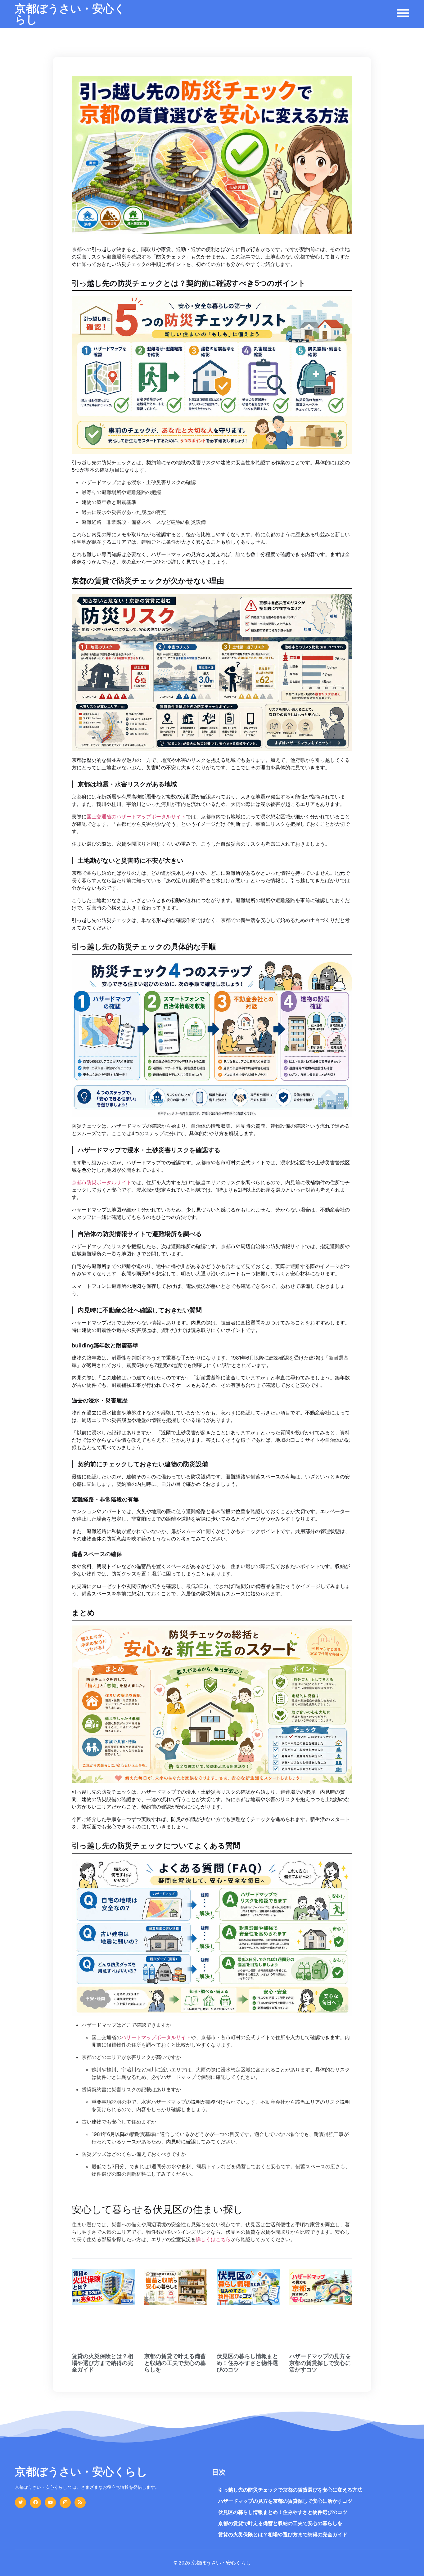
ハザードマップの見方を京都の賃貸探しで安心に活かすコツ (320, 2363)
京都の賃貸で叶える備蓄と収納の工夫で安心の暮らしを (175, 2363)
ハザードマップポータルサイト (156, 2037)
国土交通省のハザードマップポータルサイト (136, 816)
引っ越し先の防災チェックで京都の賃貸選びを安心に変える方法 (290, 2490)
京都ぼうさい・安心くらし (70, 14)
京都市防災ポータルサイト (101, 1182)
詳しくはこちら (213, 2239)
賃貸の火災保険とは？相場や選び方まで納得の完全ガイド (102, 2363)
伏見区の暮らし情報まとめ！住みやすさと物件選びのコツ (247, 2363)
